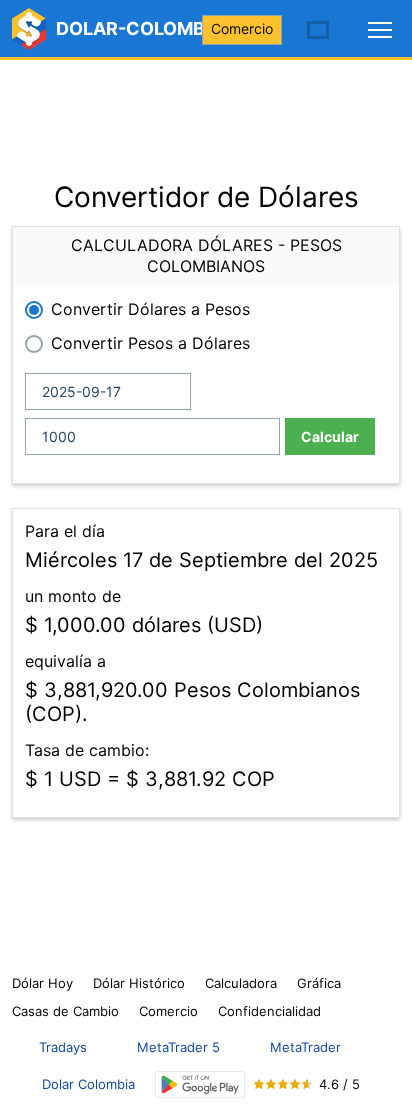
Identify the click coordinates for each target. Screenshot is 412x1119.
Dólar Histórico (139, 983)
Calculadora (241, 983)
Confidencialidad (269, 1011)
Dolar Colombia (88, 1084)
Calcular (330, 436)
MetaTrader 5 (178, 1047)
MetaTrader (305, 1047)
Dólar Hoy (42, 983)
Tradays (63, 1047)
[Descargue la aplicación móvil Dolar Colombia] (200, 1084)
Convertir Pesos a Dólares (150, 343)
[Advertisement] (206, 110)
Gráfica (319, 983)
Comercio (242, 28)
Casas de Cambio (65, 1011)
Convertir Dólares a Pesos (150, 309)
